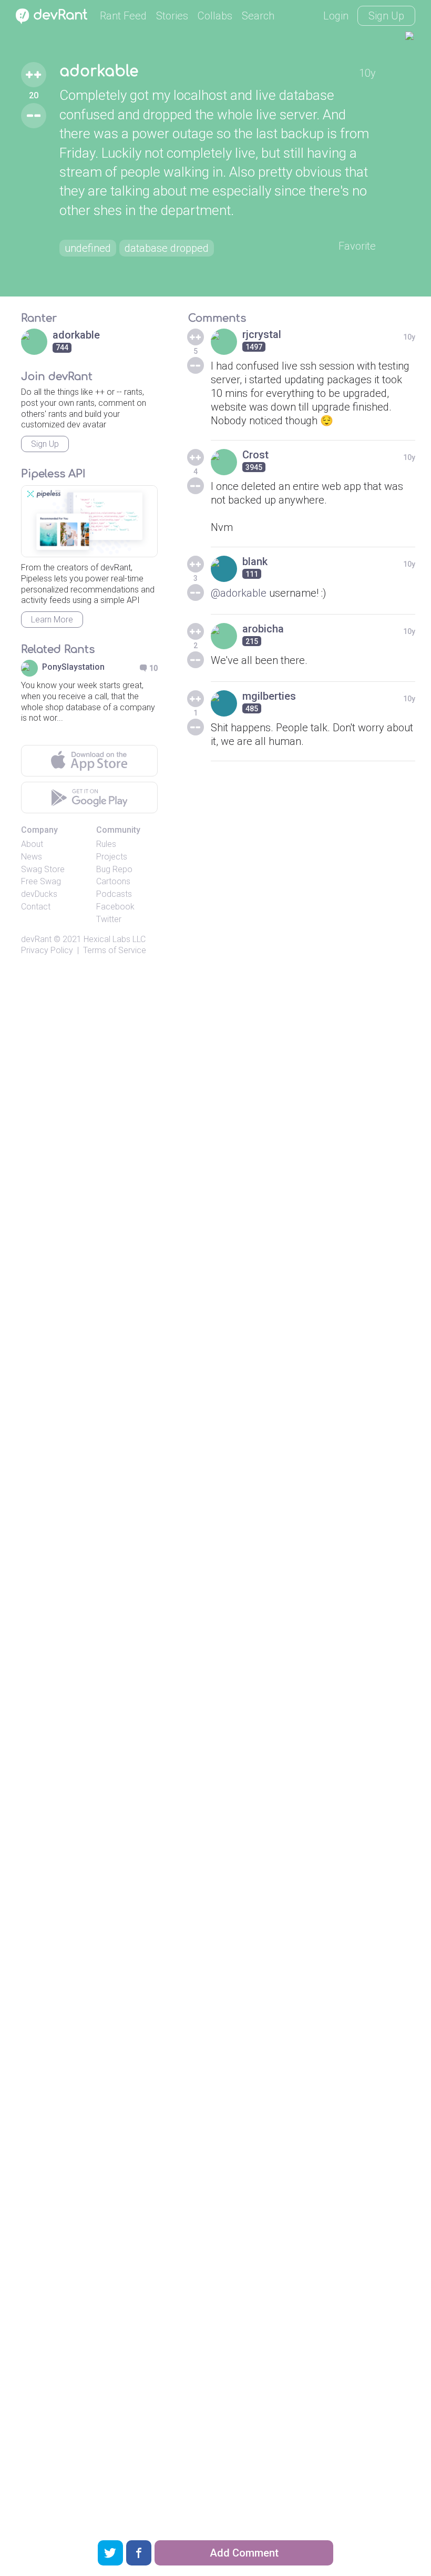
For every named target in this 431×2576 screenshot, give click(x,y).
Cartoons (113, 881)
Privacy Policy (47, 950)
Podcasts (114, 894)
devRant (36, 939)
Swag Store (43, 869)
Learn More (52, 620)
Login (336, 16)
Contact (36, 907)
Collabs (215, 16)
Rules (106, 844)
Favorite (357, 246)
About (32, 844)
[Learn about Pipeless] (89, 521)
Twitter (109, 919)
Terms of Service (115, 950)
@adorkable (239, 593)
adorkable (99, 71)
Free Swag (41, 881)
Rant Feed (123, 16)
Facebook (115, 907)
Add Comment (244, 2553)
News (32, 857)
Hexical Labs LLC (115, 939)
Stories (172, 16)
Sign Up (386, 16)
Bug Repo (114, 869)
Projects (112, 857)
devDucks (39, 894)
